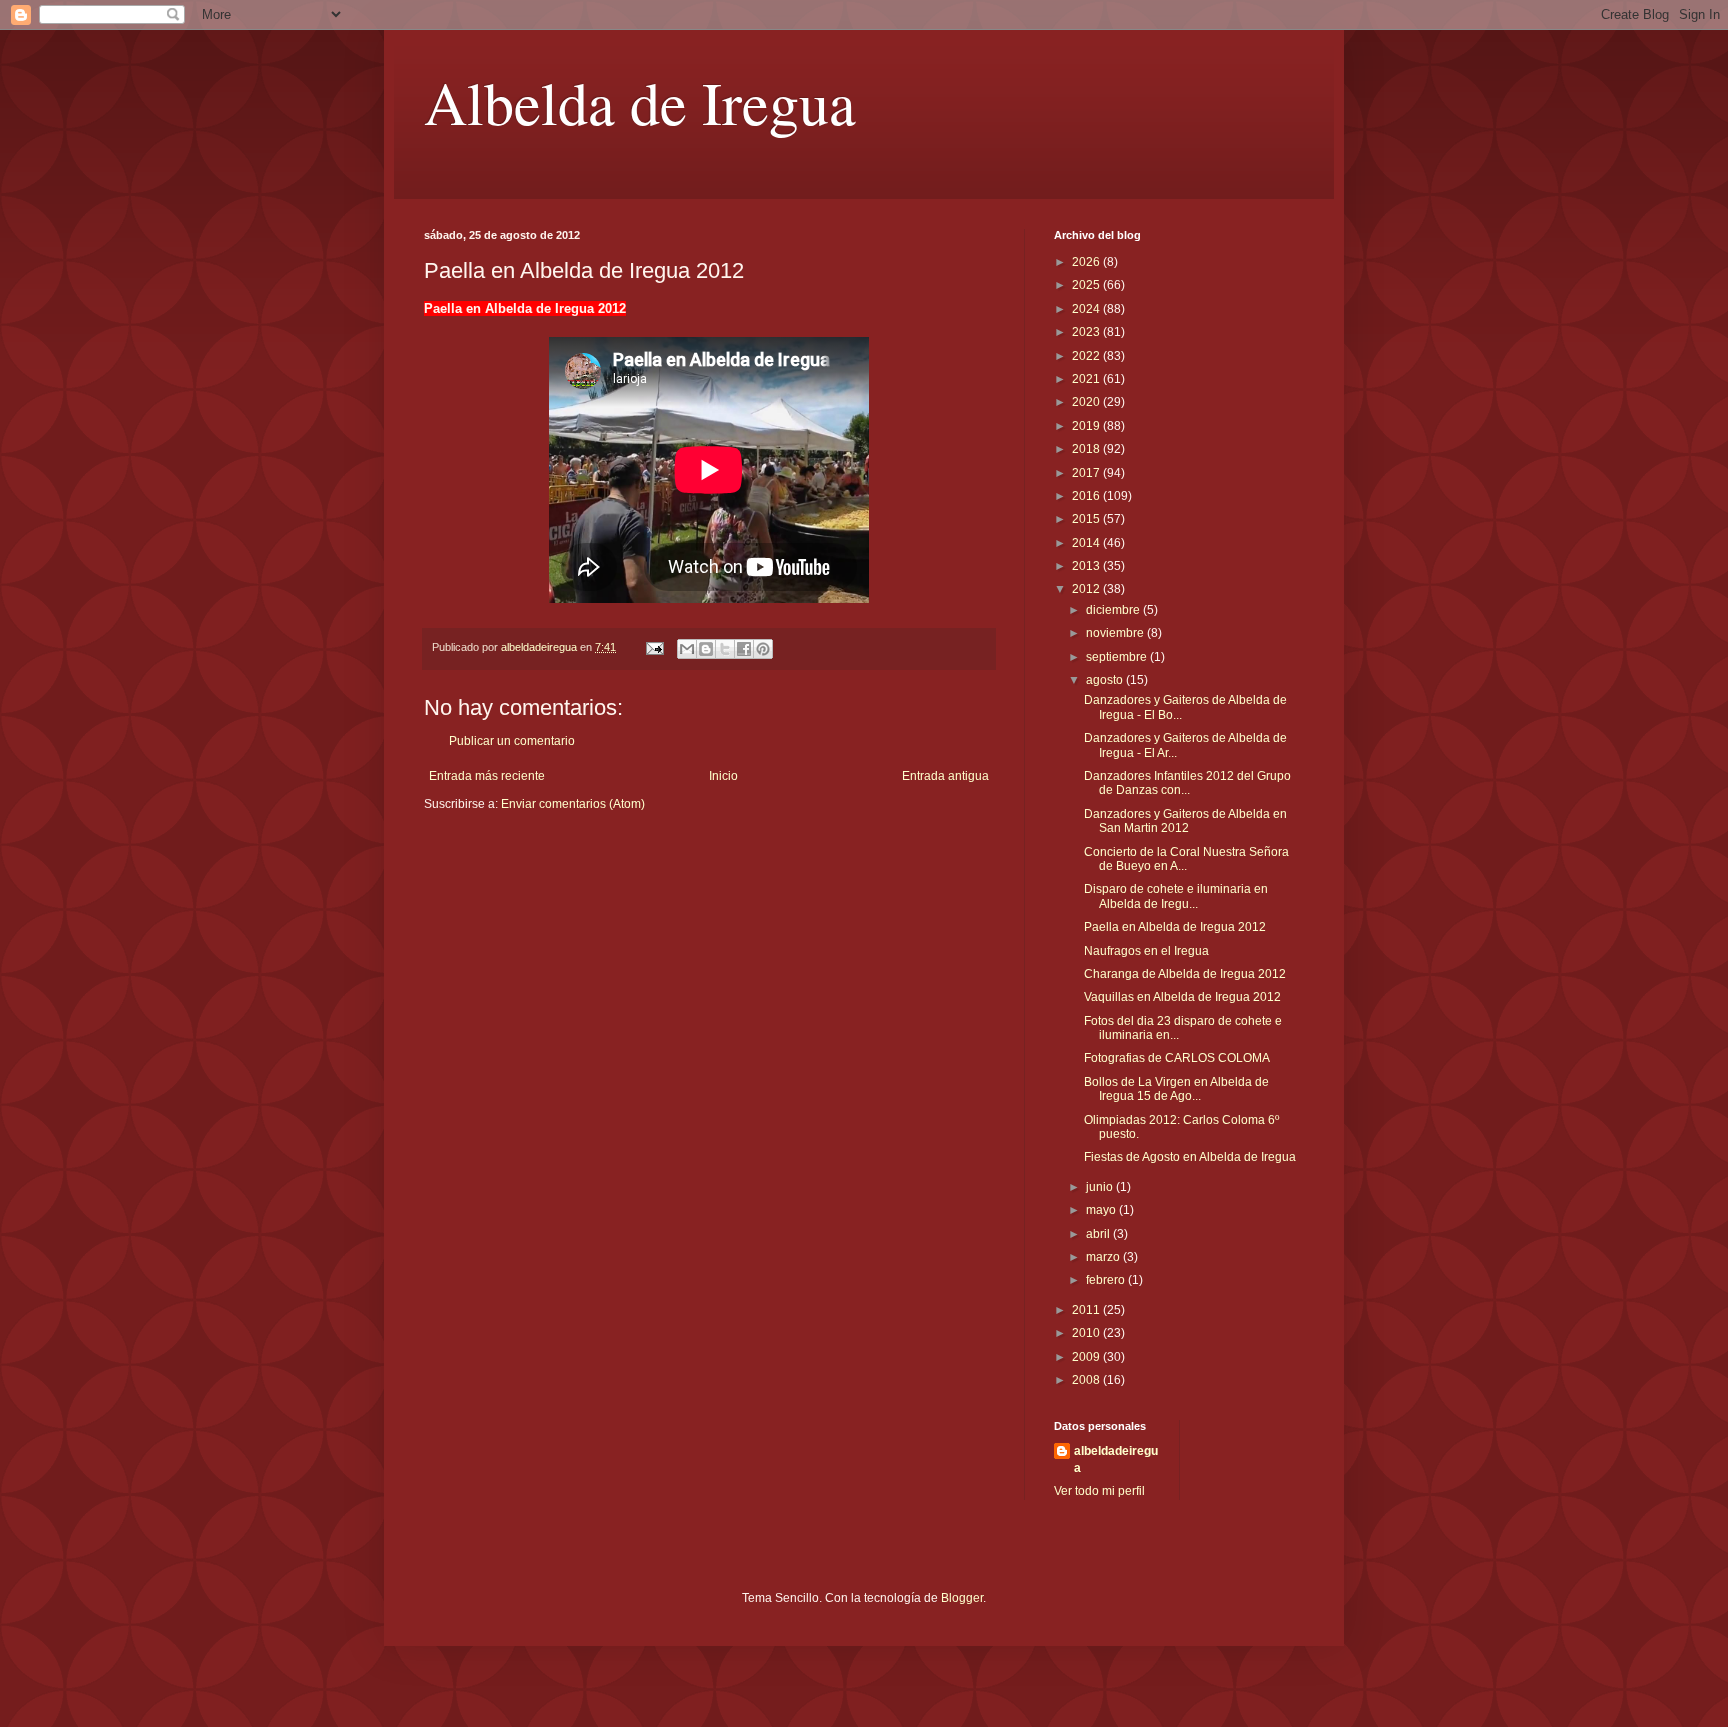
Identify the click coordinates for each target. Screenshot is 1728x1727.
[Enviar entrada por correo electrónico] (654, 647)
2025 (1087, 285)
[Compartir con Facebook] (744, 649)
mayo (1102, 1210)
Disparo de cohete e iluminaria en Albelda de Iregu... (1176, 896)
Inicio (723, 776)
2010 (1087, 1333)
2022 (1087, 356)
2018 (1087, 449)
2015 (1087, 519)
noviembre (1116, 633)
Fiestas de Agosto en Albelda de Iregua (1190, 1157)
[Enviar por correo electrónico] (687, 649)
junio (1101, 1187)
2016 (1087, 496)
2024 (1087, 309)
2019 (1087, 426)
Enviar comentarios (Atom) (573, 804)
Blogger (962, 1598)
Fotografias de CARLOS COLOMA (1177, 1058)
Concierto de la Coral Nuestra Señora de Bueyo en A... (1186, 859)
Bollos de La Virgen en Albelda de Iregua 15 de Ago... (1176, 1089)
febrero (1107, 1280)
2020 (1087, 402)
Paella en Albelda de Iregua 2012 (1175, 927)
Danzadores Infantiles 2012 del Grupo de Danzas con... (1187, 783)
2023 (1087, 332)
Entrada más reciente (487, 776)
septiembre (1118, 657)
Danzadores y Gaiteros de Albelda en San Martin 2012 (1185, 821)
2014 (1087, 543)
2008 (1087, 1380)
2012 (1087, 589)
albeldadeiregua (1116, 1459)
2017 (1087, 473)
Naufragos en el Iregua (1146, 951)
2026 (1087, 262)
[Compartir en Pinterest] (763, 649)
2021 (1087, 379)
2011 (1087, 1310)
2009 (1087, 1357)
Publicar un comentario (512, 741)
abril (1099, 1234)
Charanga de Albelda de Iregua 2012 (1185, 974)
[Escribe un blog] (706, 649)
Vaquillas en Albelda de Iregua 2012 (1182, 997)
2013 (1087, 566)
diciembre (1114, 610)
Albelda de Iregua (640, 102)
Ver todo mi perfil (1099, 1491)
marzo (1104, 1257)
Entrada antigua (945, 776)
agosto (1106, 680)
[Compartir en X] (725, 649)
